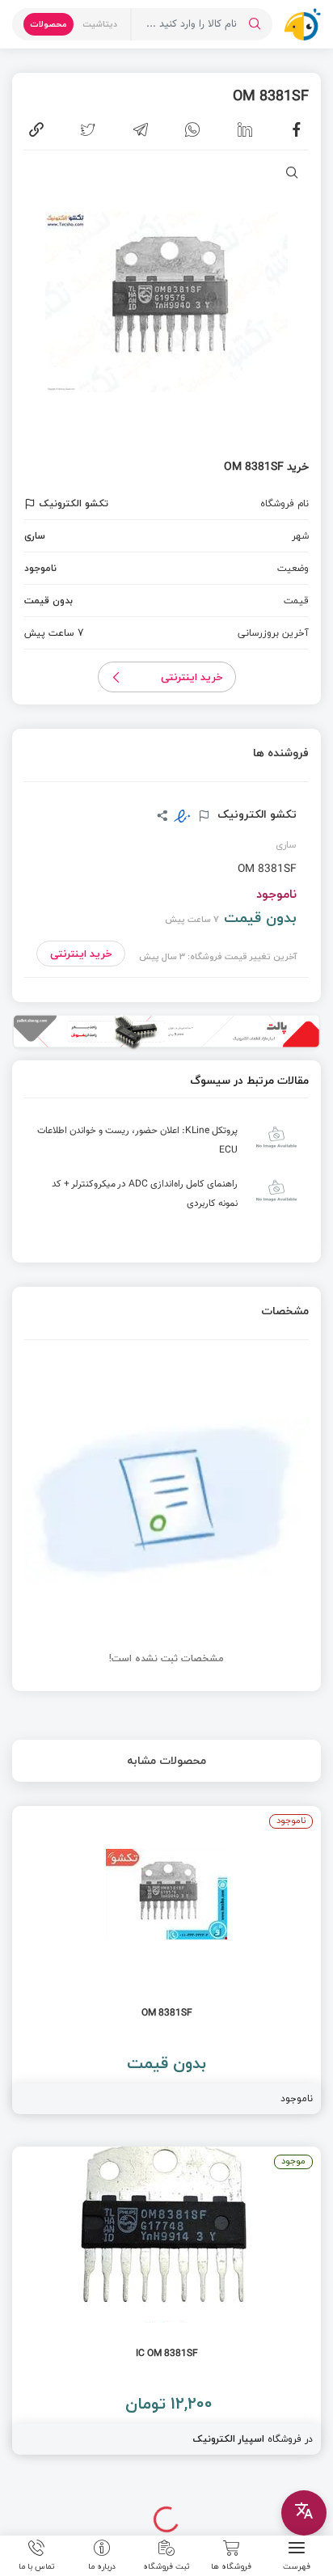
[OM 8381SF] (166, 1960)
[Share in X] (88, 129)
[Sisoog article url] (166, 1144)
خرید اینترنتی (192, 677)
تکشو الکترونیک (255, 814)
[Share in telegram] (141, 129)
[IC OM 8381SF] (166, 2301)
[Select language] (304, 2513)
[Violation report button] (32, 504)
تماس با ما (37, 2565)
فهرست (297, 2565)
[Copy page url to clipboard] (36, 129)
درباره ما (102, 2565)
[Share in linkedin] (245, 129)
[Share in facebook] (297, 129)
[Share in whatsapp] (192, 129)
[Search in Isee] (255, 24)
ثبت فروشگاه (166, 2565)
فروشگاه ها (231, 2565)
